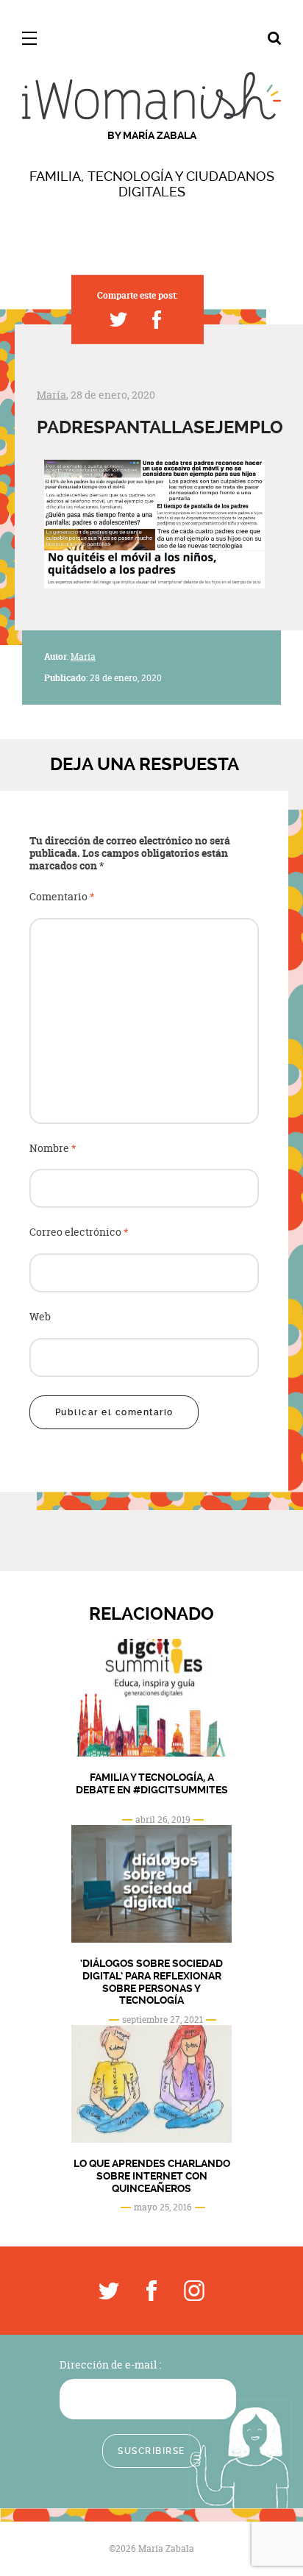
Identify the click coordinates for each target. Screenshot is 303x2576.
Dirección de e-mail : (110, 2365)
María (51, 395)
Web (40, 1317)
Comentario (62, 897)
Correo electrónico (79, 1232)
